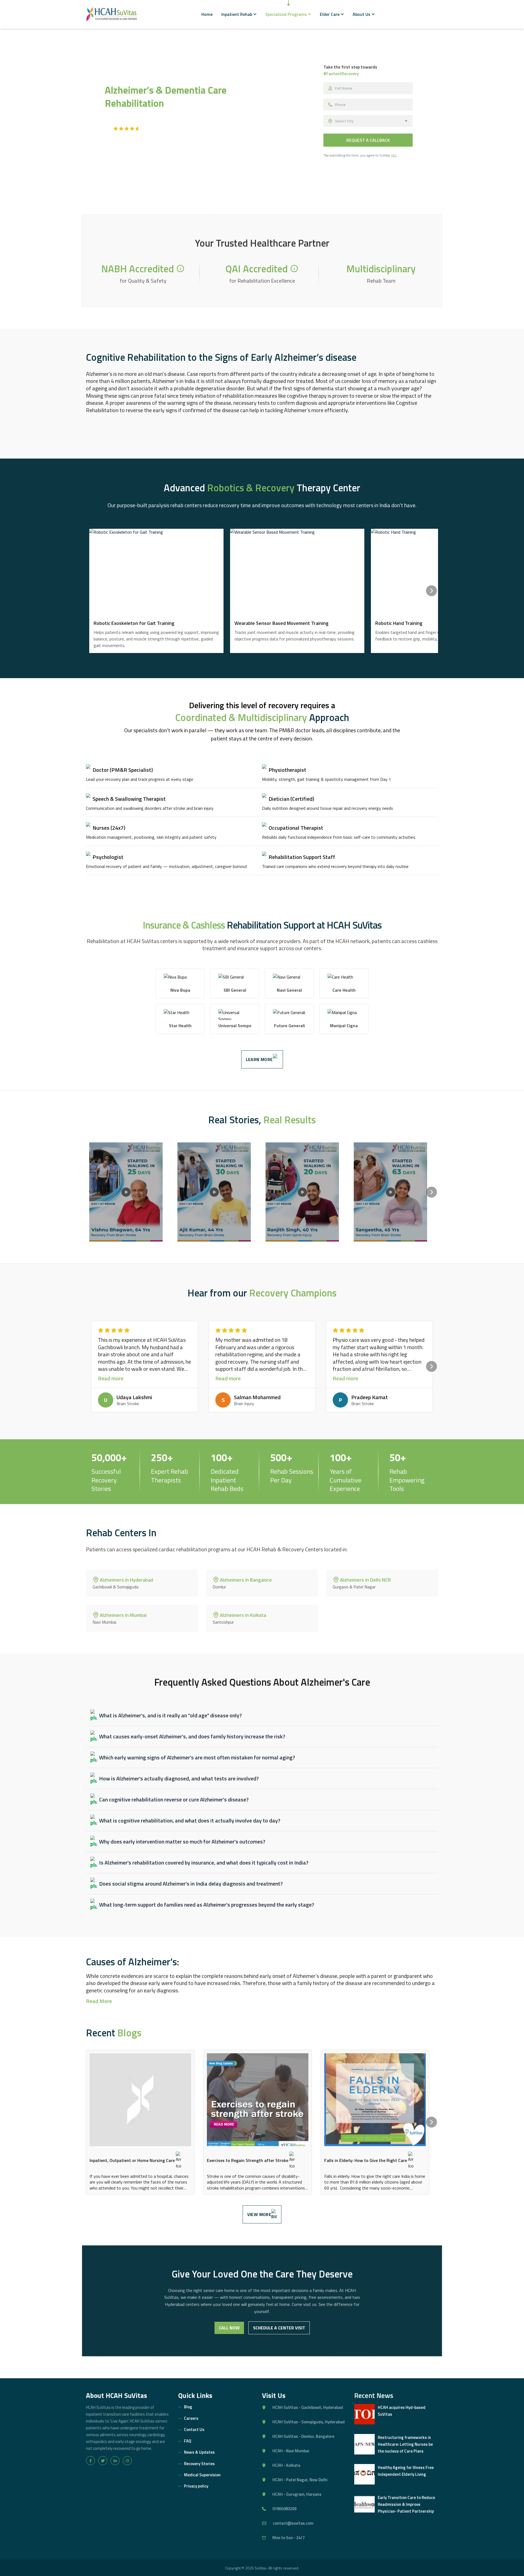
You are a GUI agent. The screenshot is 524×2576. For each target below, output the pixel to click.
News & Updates (199, 2452)
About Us (361, 14)
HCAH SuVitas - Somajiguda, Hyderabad (309, 2422)
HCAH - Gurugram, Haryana (297, 2494)
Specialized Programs (286, 14)
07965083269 (284, 2509)
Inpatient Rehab (237, 14)
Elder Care (330, 14)
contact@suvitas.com (293, 2523)
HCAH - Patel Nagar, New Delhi (300, 2480)
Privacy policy (196, 2486)
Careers (191, 2418)
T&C (394, 155)
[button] (180, 268)
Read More (99, 2001)
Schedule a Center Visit (279, 2328)
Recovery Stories (199, 2464)
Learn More (259, 1059)
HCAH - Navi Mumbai (291, 2451)
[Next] (431, 591)
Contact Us (194, 2429)
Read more (111, 1379)
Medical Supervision (202, 2475)
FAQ (188, 2441)
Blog (188, 2407)
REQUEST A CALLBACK (368, 140)
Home (207, 14)
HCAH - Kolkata (286, 2465)
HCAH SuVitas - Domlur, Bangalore (303, 2436)
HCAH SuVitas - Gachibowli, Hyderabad (308, 2407)
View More (259, 2214)
